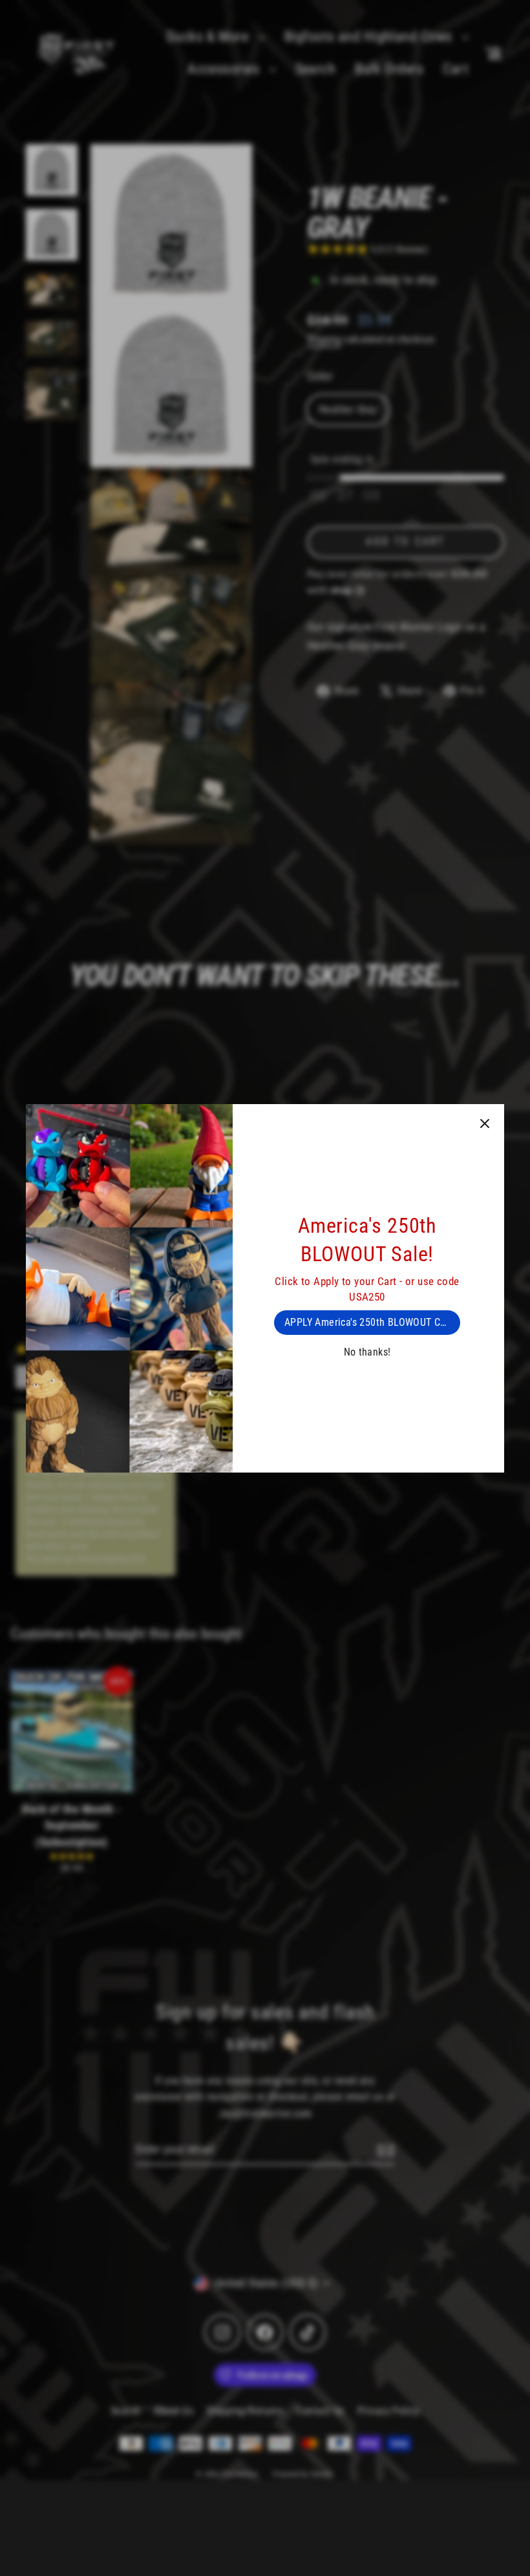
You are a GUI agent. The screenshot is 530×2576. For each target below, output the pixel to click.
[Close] (485, 1123)
